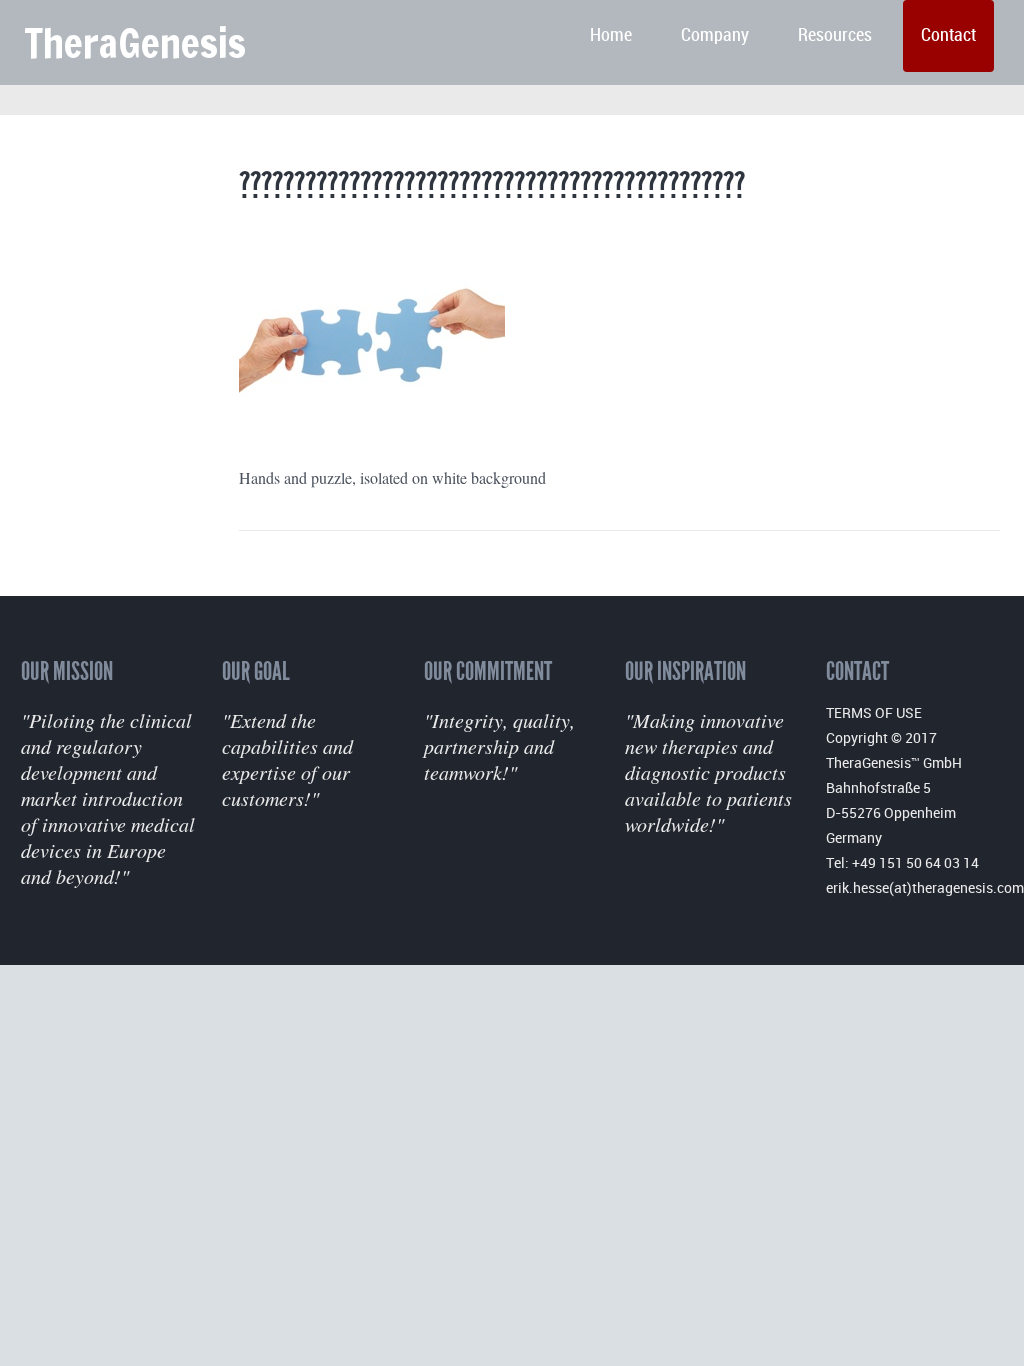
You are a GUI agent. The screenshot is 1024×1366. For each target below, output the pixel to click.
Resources (835, 35)
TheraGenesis (135, 42)
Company (715, 35)
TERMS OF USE (874, 712)
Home (611, 35)
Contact (948, 35)
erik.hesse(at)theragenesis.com (925, 887)
